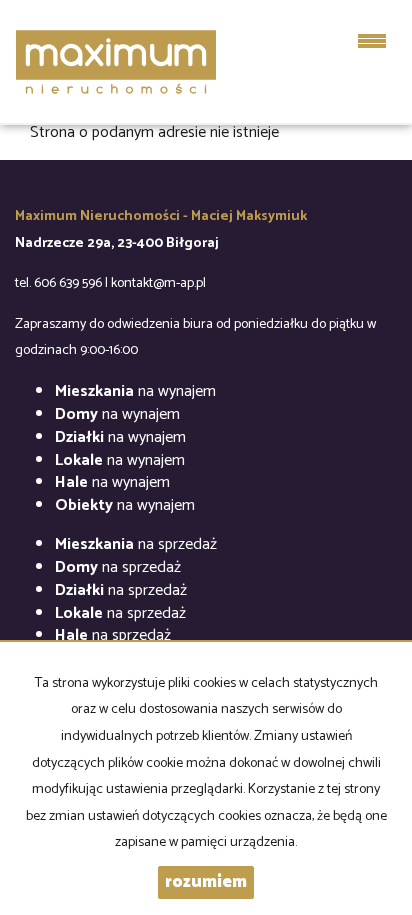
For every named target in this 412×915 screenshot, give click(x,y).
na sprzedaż (136, 544)
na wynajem (135, 391)
